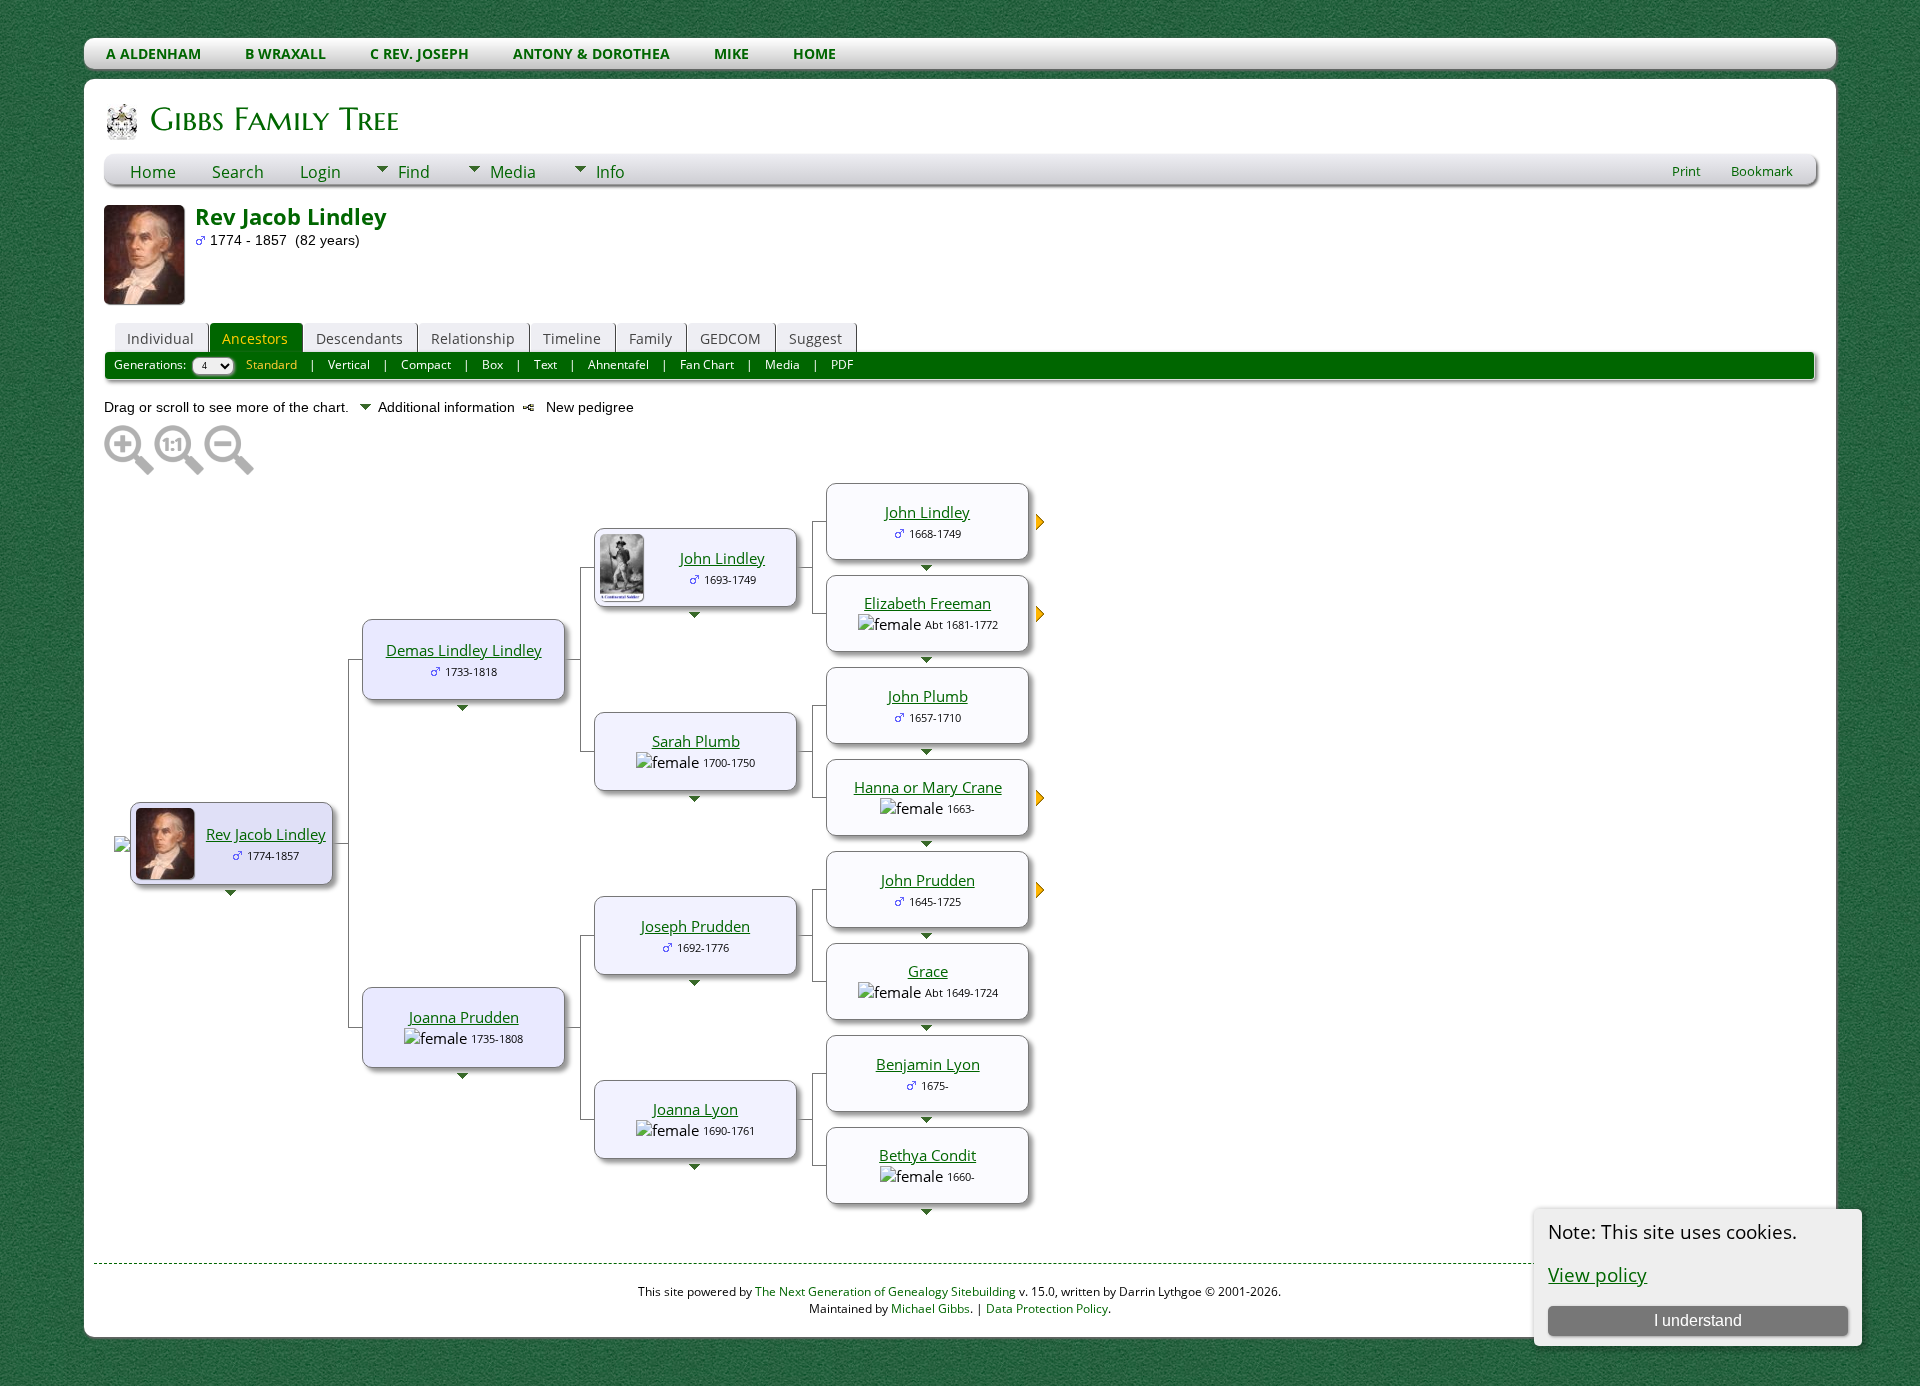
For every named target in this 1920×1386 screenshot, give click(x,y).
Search (238, 172)
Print (1686, 171)
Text (545, 364)
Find (414, 172)
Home (153, 172)
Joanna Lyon (695, 1109)
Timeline (572, 338)
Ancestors (255, 338)
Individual (160, 338)
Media (513, 172)
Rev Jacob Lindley (266, 834)
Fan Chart (707, 364)
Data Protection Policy (1047, 1308)
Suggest (815, 338)
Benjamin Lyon (928, 1064)
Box (492, 364)
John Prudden (928, 880)
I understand (1698, 1320)
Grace (928, 971)
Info (610, 172)
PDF (842, 364)
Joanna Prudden (464, 1017)
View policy (1597, 1274)
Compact (426, 364)
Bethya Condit (927, 1155)
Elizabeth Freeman (927, 603)
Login (320, 172)
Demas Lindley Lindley (464, 650)
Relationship (473, 338)
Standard (271, 364)
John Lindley (722, 558)
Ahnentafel (618, 364)
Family (650, 338)
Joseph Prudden (695, 926)
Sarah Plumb (696, 741)
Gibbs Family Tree (274, 119)
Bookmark (1762, 171)
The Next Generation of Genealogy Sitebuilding (885, 1291)
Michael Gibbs (930, 1308)
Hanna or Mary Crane (928, 787)
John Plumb (928, 696)
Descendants (359, 338)
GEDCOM (730, 338)
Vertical (349, 364)
